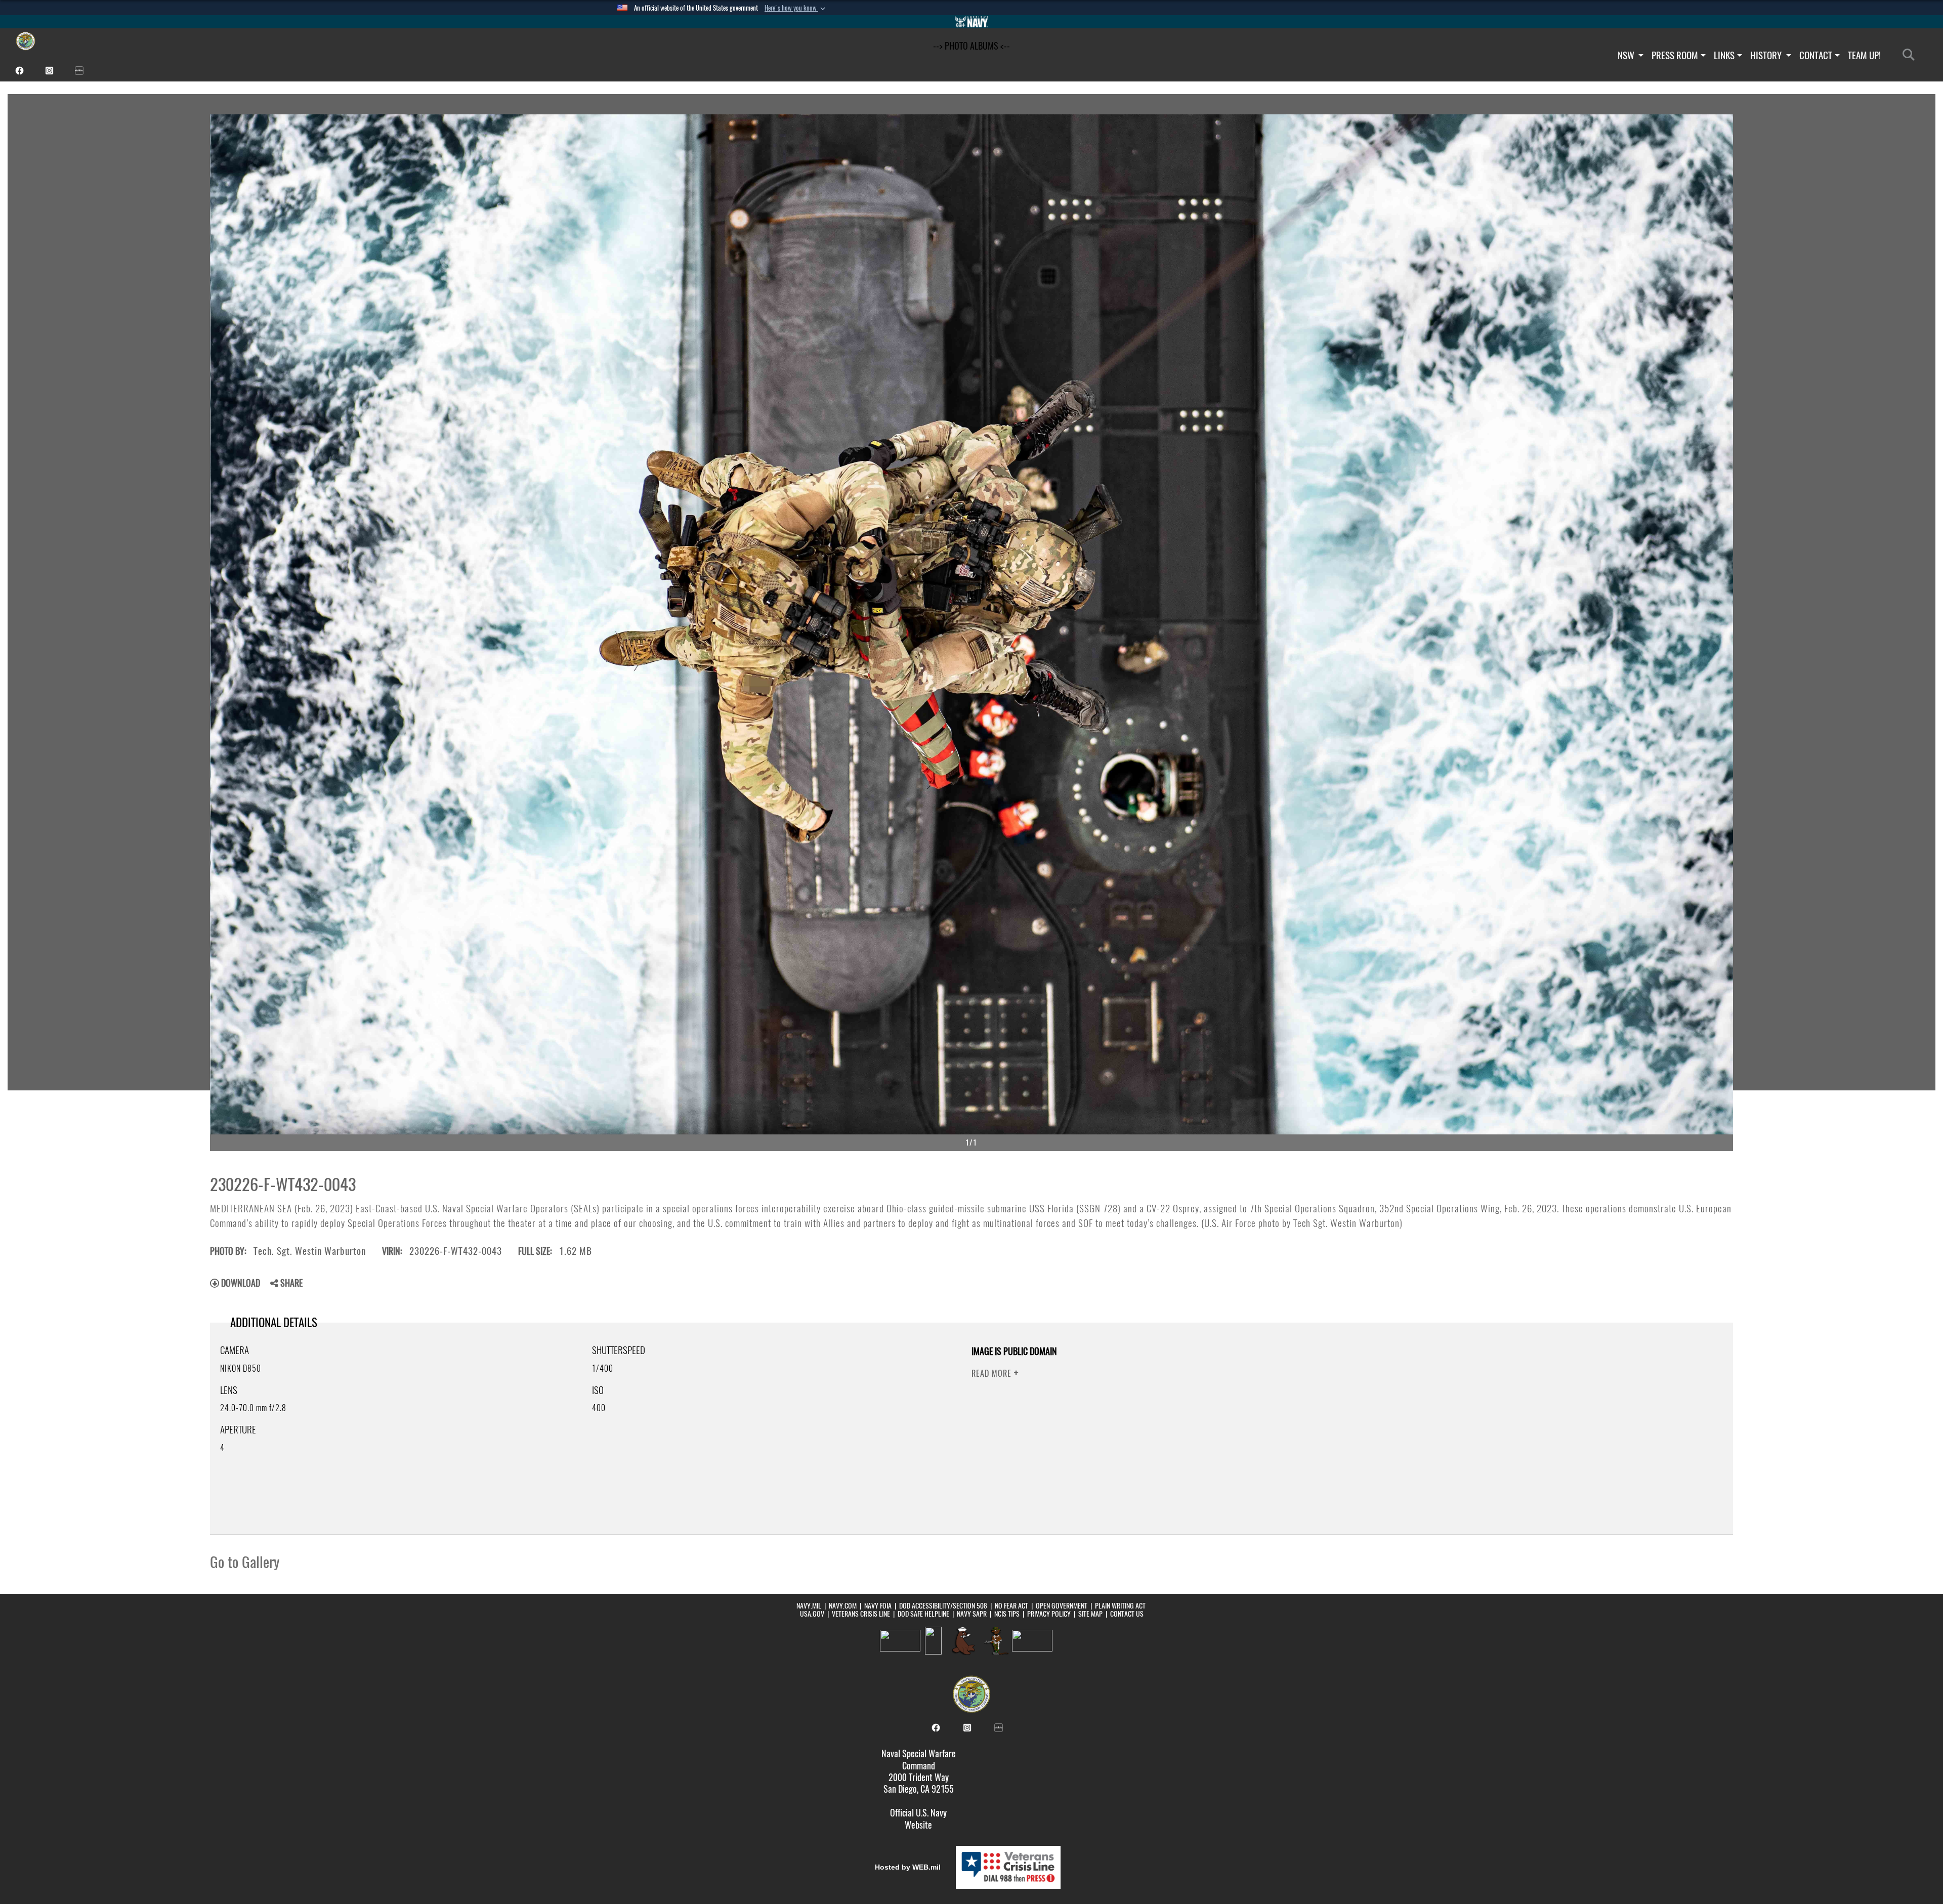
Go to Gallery (245, 1562)
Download (240, 1283)
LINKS (1724, 55)
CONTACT (1816, 55)
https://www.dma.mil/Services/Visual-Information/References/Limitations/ (1392, 1410)
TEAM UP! (1864, 55)
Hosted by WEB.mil (908, 1867)
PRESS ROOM (1675, 55)
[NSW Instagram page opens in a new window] (49, 70)
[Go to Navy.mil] (971, 22)
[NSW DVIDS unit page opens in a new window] (79, 70)
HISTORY (1767, 55)
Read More (993, 1373)
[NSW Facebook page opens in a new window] (19, 70)
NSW (1627, 55)
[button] (796, 8)
